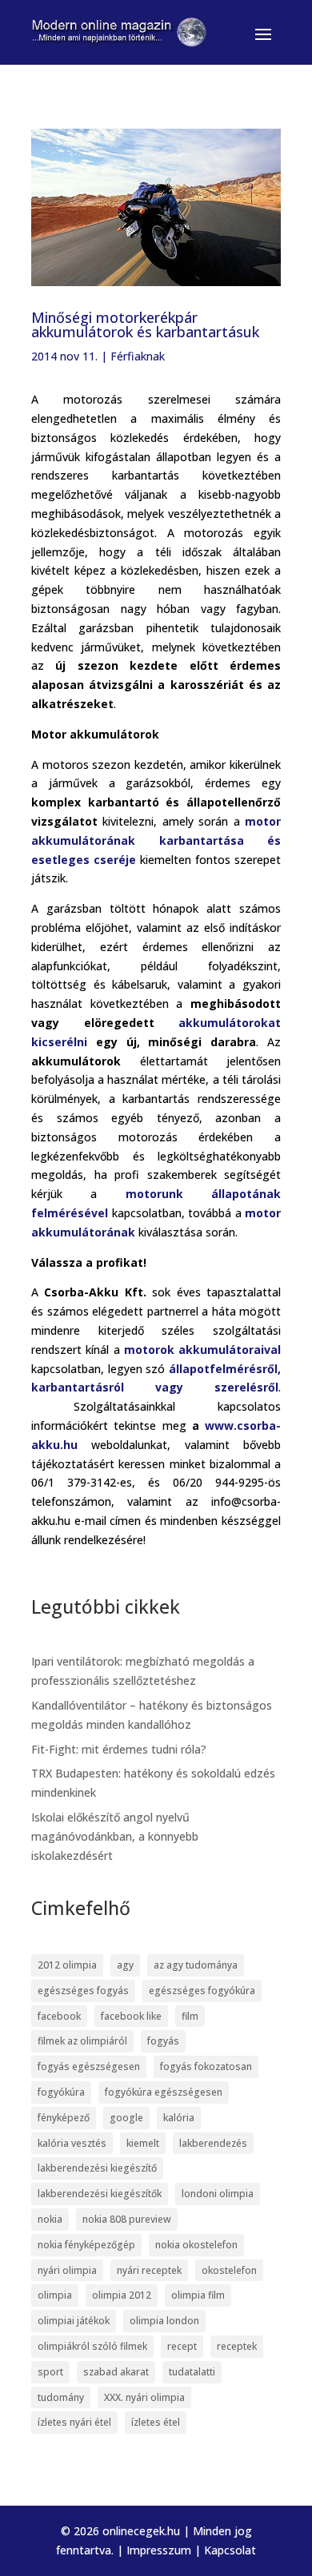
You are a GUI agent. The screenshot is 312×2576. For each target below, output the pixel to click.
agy (125, 1965)
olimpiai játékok (74, 2321)
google (126, 2118)
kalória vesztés (72, 2143)
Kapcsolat (230, 2550)
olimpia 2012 (122, 2295)
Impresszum (159, 2550)
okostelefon (229, 2270)
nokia (50, 2219)
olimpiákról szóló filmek (92, 2346)
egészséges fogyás (83, 1991)
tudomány (61, 2397)
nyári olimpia (67, 2270)
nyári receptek (149, 2270)
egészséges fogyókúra (202, 1991)
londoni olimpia (218, 2194)
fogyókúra (61, 2092)
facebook (59, 2016)
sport (50, 2372)
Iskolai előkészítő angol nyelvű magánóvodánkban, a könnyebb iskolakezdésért (115, 1836)
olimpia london (164, 2321)
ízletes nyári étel (74, 2422)
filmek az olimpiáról (82, 2041)
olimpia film (198, 2295)
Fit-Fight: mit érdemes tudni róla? (119, 1749)
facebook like (131, 2016)
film (190, 2016)
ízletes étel (156, 2422)
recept (182, 2346)
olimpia (55, 2295)
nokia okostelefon (196, 2245)
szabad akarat (116, 2372)
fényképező (64, 2118)
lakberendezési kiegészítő (97, 2168)
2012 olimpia (67, 1965)
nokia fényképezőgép (86, 2245)
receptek (237, 2346)
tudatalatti (192, 2372)
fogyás (163, 2041)
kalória (179, 2118)
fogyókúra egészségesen (164, 2092)
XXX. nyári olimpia (144, 2397)
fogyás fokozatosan (206, 2066)
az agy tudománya (196, 1965)
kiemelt (143, 2143)
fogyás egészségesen (89, 2066)
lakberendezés (213, 2143)
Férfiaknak (138, 356)
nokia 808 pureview (127, 2219)
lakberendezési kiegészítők (100, 2194)
